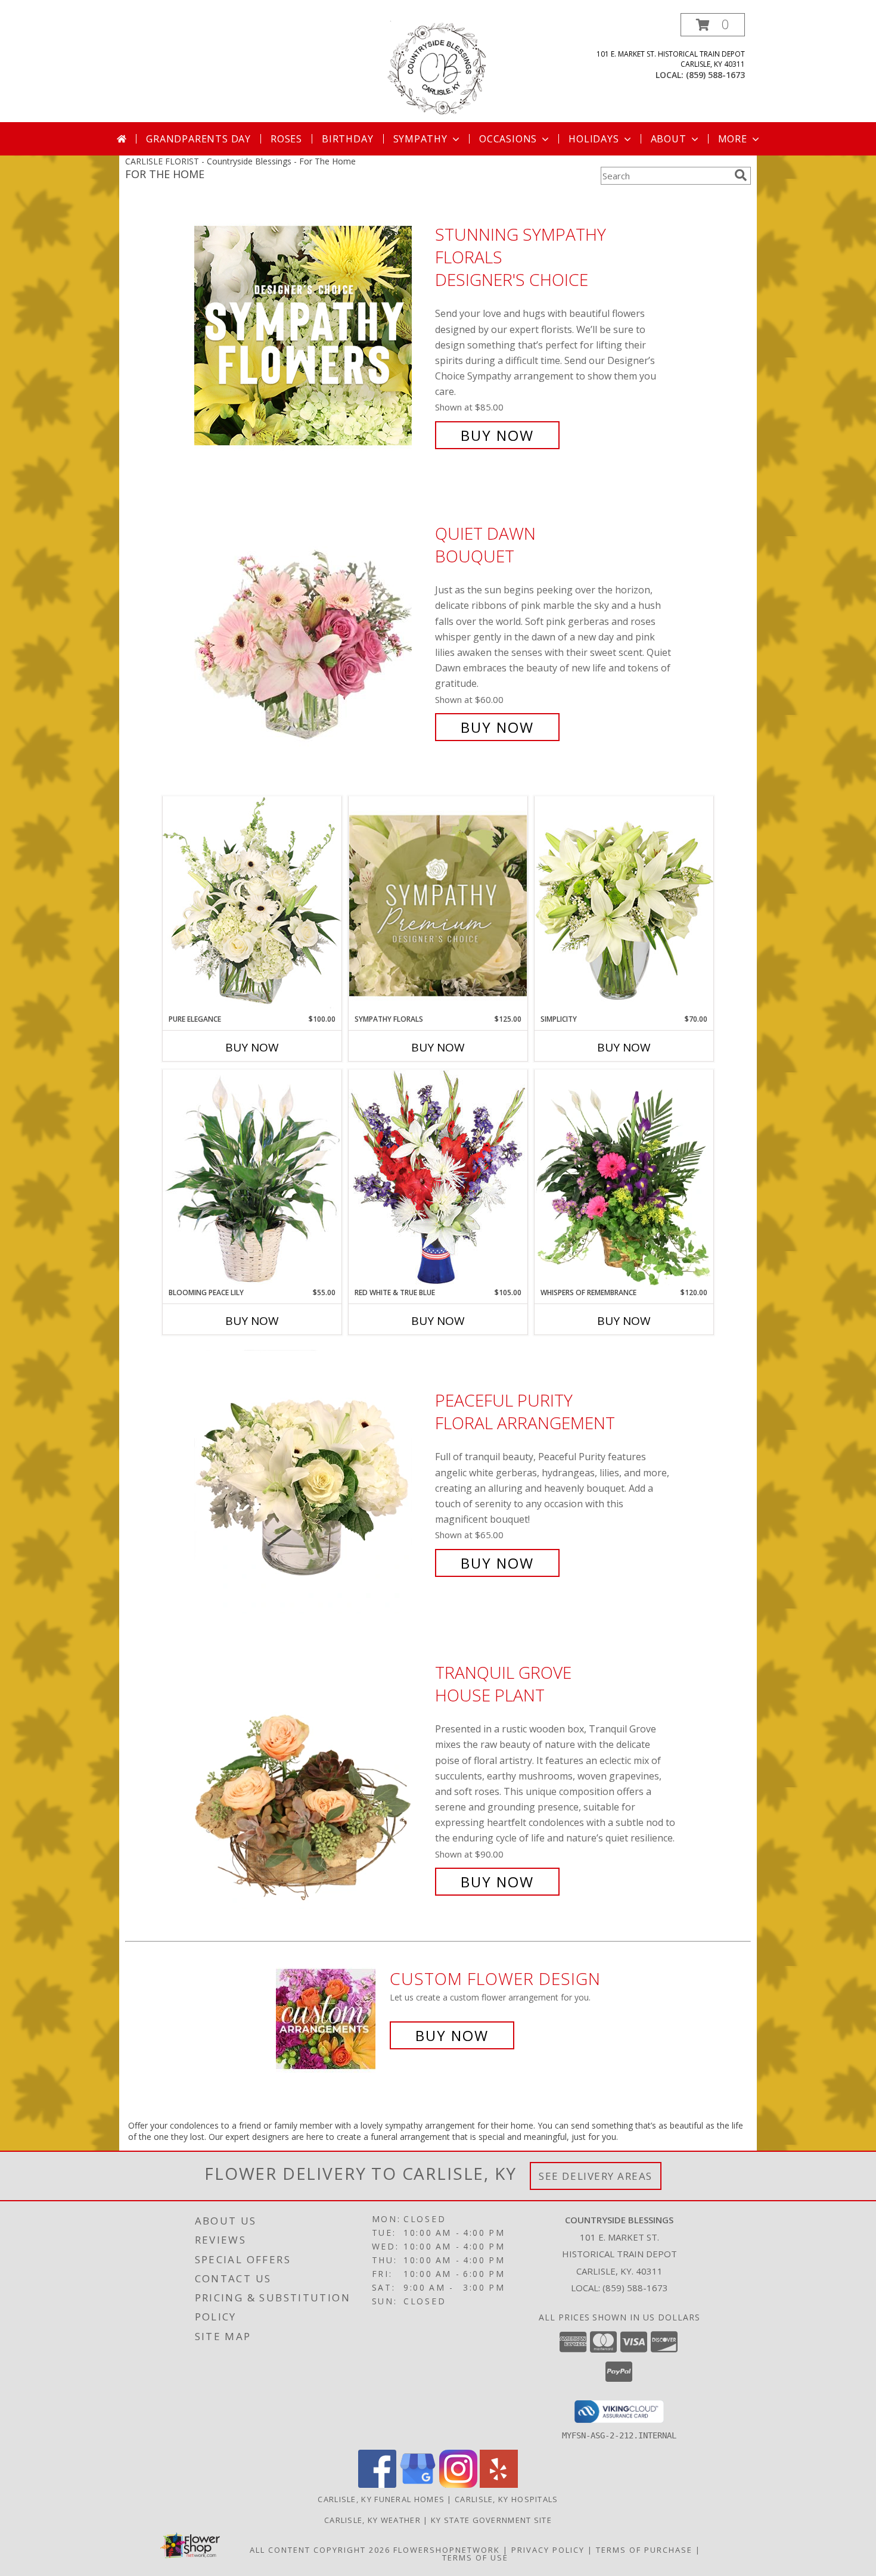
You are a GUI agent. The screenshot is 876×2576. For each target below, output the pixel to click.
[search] (741, 175)
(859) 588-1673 (715, 75)
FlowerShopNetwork (447, 2550)
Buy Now (497, 435)
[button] (713, 25)
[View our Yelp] (499, 2485)
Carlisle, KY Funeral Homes (381, 2499)
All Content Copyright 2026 (320, 2550)
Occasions (508, 139)
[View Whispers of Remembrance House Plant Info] (624, 1178)
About (669, 139)
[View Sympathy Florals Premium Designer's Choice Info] (438, 905)
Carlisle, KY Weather (372, 2520)
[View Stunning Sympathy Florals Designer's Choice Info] (312, 335)
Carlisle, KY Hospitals (507, 2499)
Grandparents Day (198, 139)
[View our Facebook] (377, 2485)
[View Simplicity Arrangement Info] (624, 905)
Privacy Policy (548, 2550)
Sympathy (420, 139)
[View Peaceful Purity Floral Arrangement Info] (312, 1482)
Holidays (594, 139)
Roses (286, 139)
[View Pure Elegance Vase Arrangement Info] (252, 905)
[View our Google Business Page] (418, 2485)
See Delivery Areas (596, 2176)
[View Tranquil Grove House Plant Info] (312, 1777)
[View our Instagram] (458, 2485)
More (733, 139)
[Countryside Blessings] (438, 68)
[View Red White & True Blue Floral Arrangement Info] (438, 1178)
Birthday (347, 139)
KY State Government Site (491, 2520)
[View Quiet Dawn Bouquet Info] (312, 631)
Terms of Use (475, 2558)
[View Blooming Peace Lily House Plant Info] (252, 1178)
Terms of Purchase (644, 2550)
